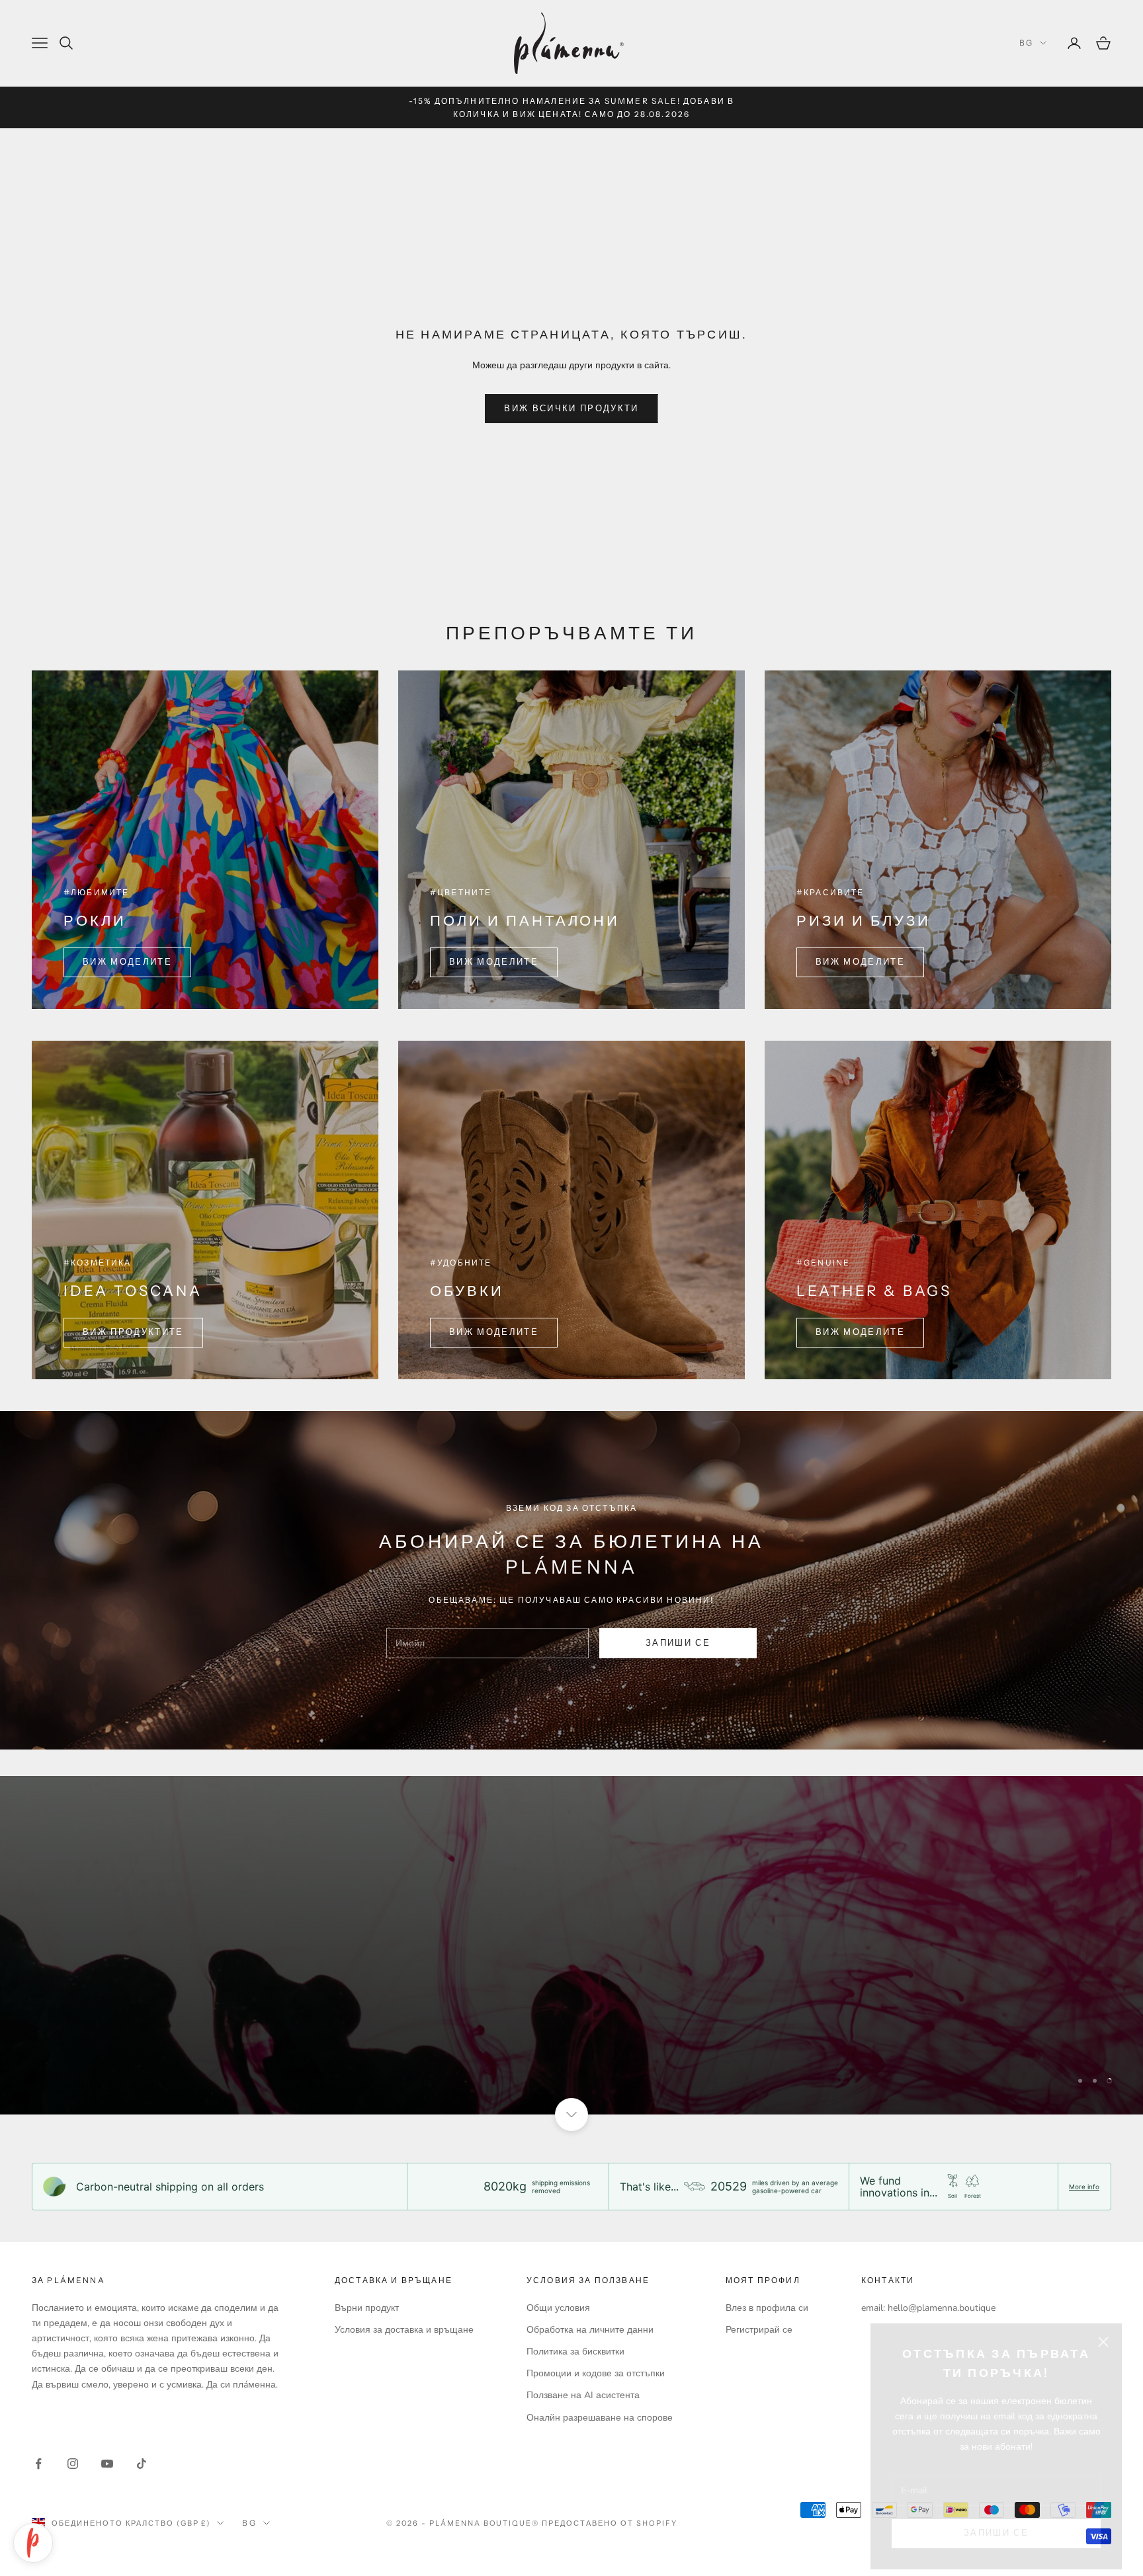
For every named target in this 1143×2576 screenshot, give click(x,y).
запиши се (678, 1643)
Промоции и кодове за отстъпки (596, 2373)
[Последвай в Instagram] (73, 2464)
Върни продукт (367, 2308)
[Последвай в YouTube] (107, 2464)
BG (1026, 43)
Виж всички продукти (571, 409)
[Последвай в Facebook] (38, 2464)
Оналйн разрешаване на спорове (600, 2418)
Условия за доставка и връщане (404, 2330)
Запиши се (996, 2518)
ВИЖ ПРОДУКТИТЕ (133, 1332)
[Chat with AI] (33, 2543)
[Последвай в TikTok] (142, 2464)
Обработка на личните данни (590, 2330)
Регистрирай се (759, 2330)
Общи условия (558, 2308)
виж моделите (860, 962)
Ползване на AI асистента (583, 2395)
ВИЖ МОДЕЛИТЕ (127, 962)
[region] (571, 1945)
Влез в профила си (767, 2308)
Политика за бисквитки (575, 2352)
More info (1084, 2187)
